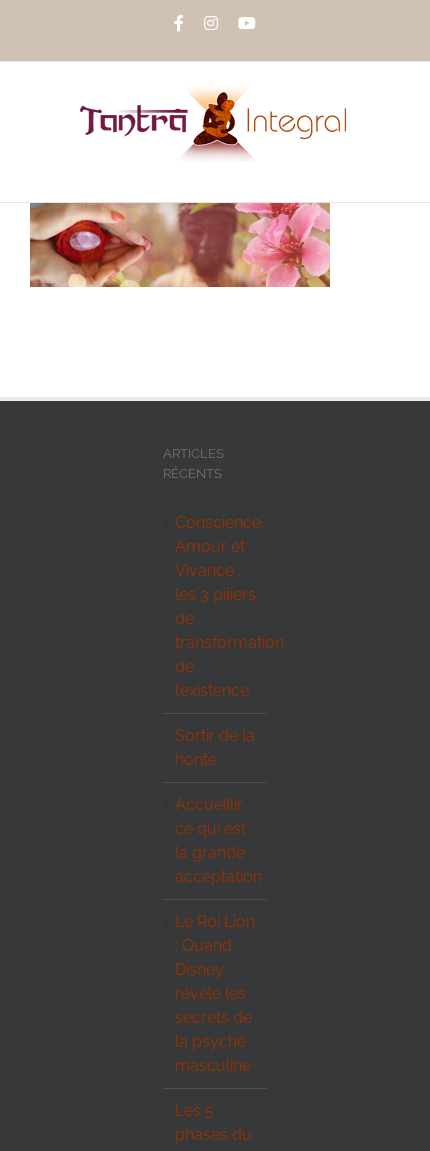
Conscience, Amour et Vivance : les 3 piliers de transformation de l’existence (215, 606)
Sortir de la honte (215, 747)
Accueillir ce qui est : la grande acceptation (215, 840)
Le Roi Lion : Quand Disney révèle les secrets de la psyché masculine (215, 993)
